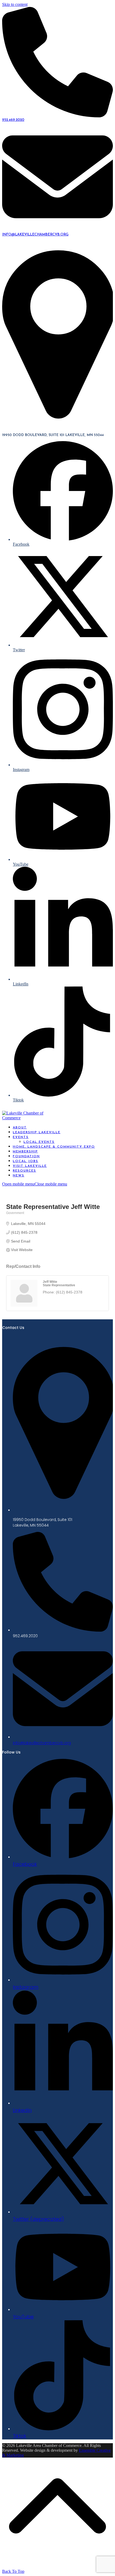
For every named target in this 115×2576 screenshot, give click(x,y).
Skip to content (15, 4)
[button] (35, 1184)
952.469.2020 (13, 120)
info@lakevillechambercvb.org (35, 235)
